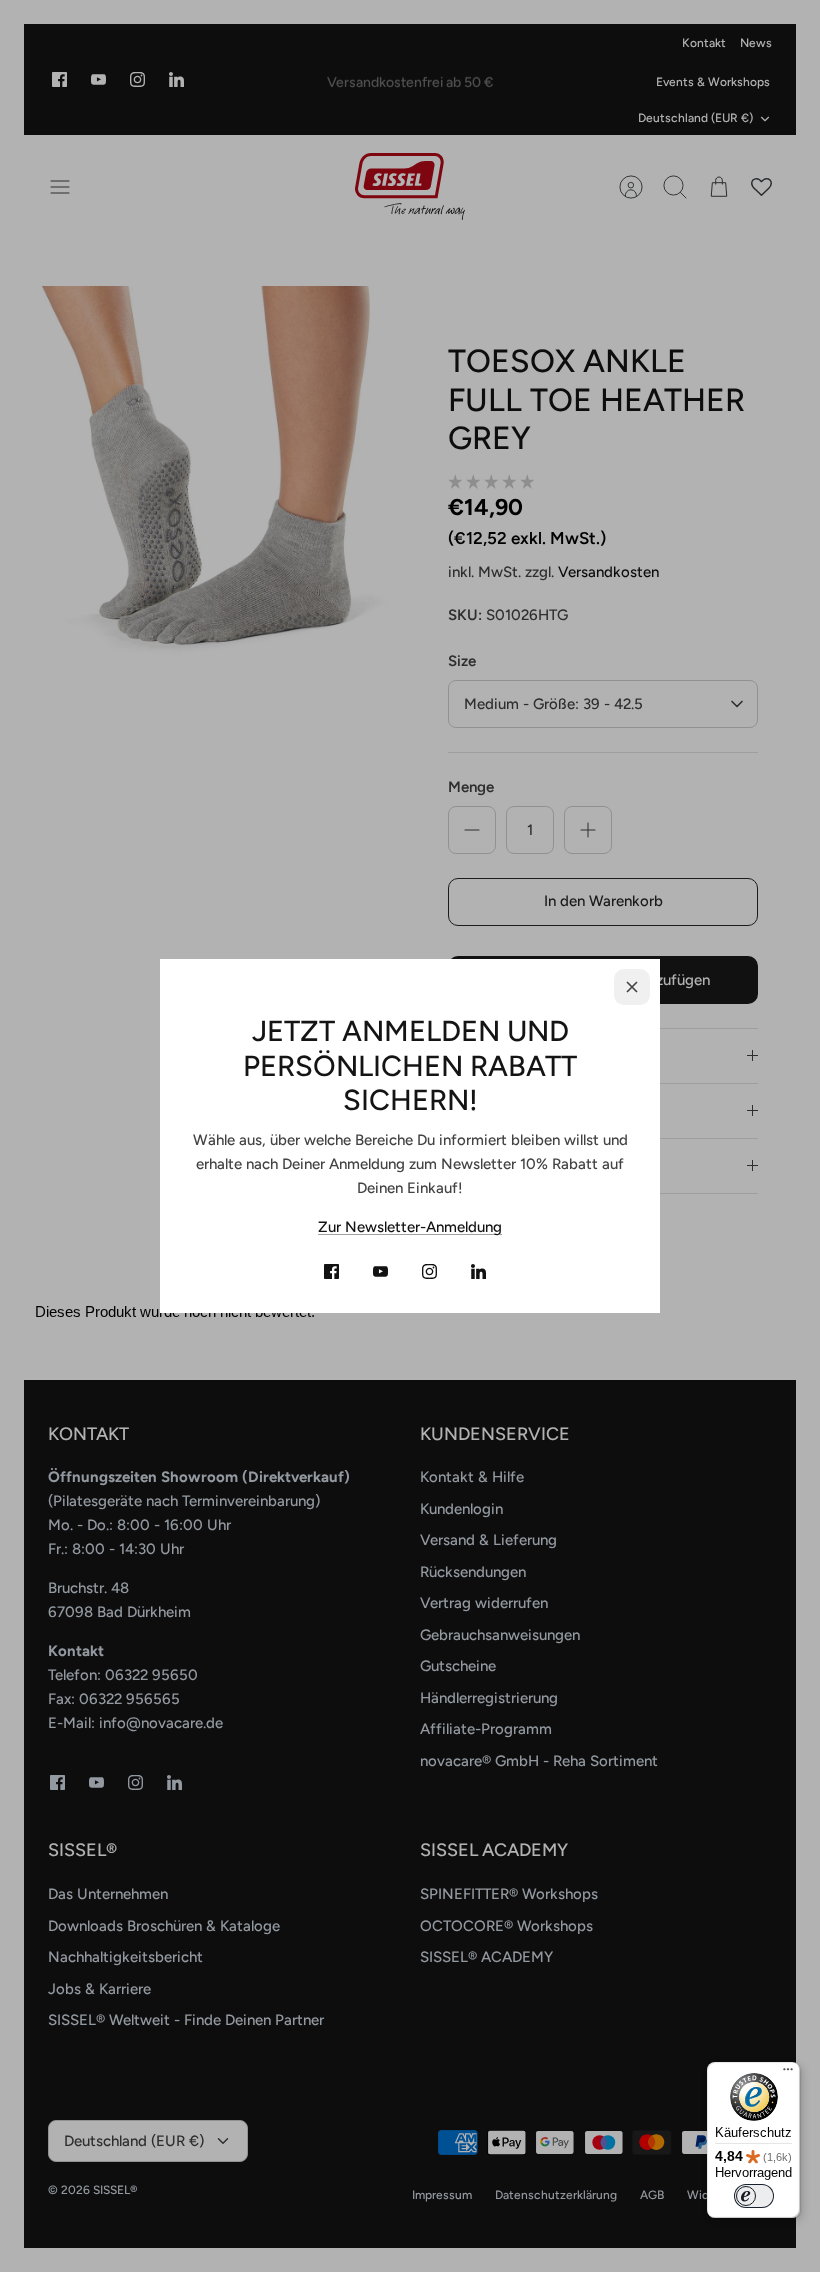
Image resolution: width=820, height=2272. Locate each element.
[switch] (754, 2196)
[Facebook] (331, 1271)
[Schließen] (632, 987)
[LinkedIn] (478, 1271)
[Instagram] (429, 1271)
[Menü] (788, 2074)
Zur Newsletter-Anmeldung (410, 1227)
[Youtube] (380, 1271)
